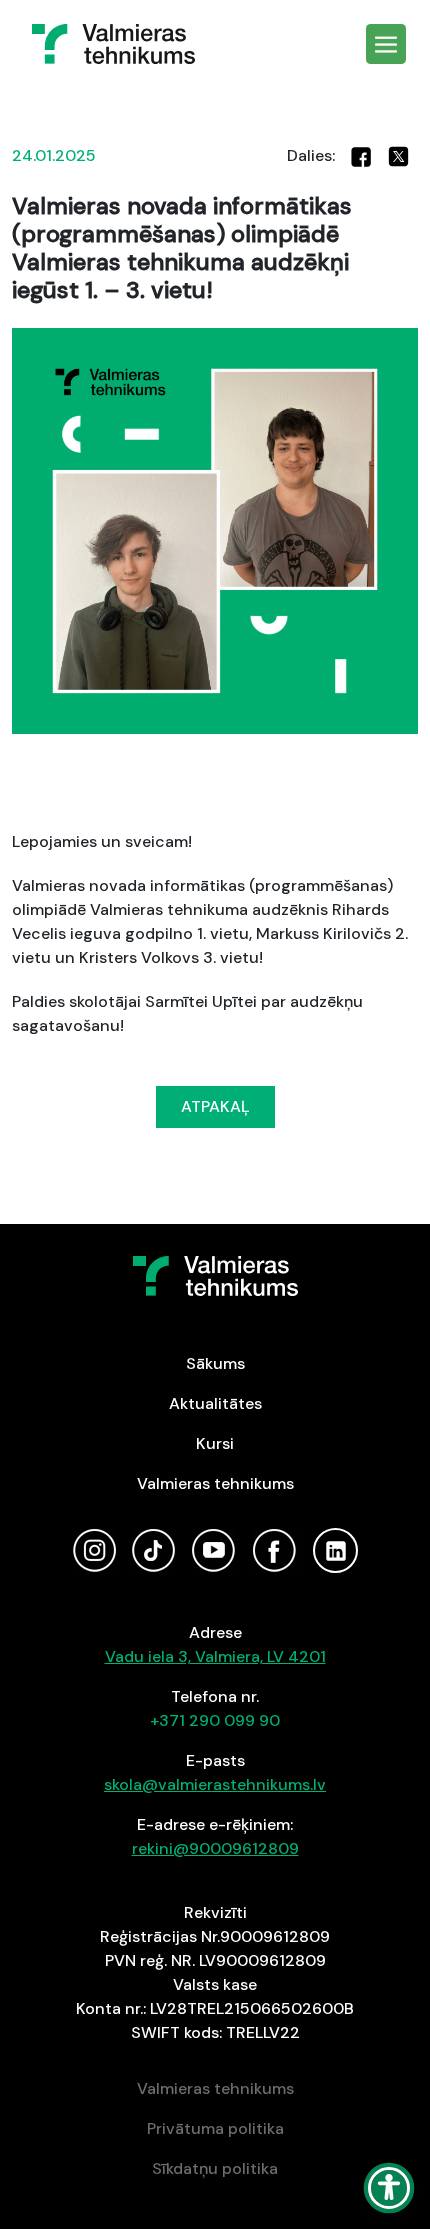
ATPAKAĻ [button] (215, 1106)
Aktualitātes (215, 1403)
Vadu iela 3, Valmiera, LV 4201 (215, 1656)
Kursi (215, 1443)
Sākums (215, 1363)
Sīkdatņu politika (215, 2168)
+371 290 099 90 (215, 1720)
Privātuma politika (215, 2128)
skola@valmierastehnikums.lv (215, 1784)
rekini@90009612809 (215, 1848)
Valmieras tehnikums (215, 1483)
